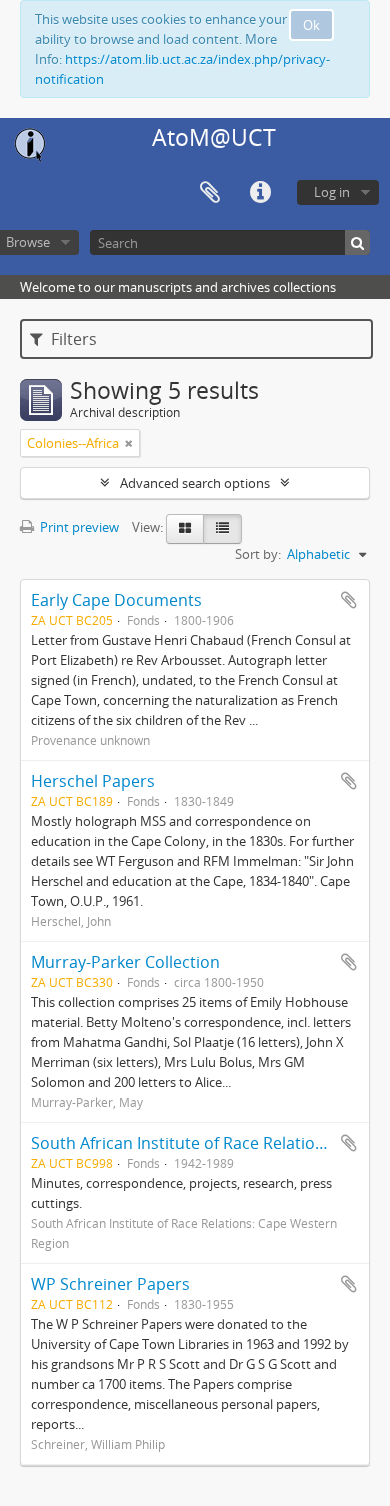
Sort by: (258, 554)
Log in (332, 192)
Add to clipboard (349, 600)
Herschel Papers (93, 781)
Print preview (78, 527)
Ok (311, 25)
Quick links (260, 193)
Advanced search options (195, 483)
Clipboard (210, 193)
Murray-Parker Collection (125, 962)
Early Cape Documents (116, 600)
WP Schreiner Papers (110, 1284)
